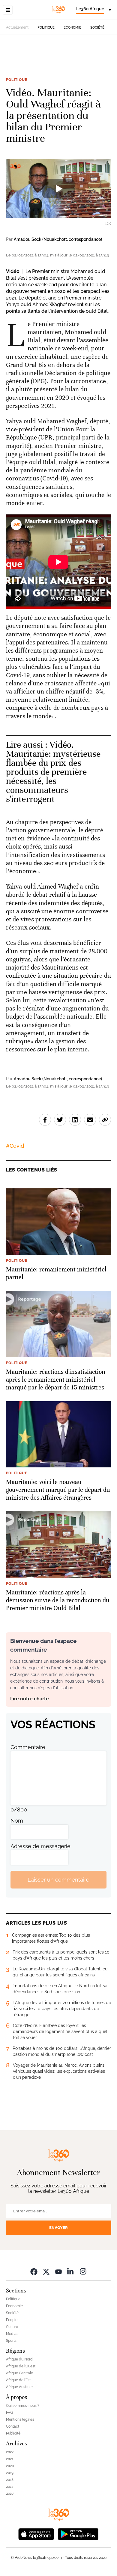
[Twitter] (46, 2271)
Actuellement (17, 27)
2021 (10, 2459)
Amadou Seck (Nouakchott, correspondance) (58, 239)
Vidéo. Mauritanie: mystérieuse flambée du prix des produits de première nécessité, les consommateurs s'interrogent (53, 772)
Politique (46, 28)
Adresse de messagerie (40, 1846)
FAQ (9, 2413)
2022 (10, 2452)
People (12, 2320)
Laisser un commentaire (58, 1880)
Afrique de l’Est (18, 2380)
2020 (10, 2466)
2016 (10, 2494)
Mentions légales (20, 2419)
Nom (17, 1821)
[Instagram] (83, 2271)
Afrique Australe (19, 2387)
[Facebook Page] (34, 2271)
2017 (10, 2487)
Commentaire (28, 1747)
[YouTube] (58, 2271)
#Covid (15, 1146)
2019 (10, 2473)
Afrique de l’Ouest (21, 2366)
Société (97, 28)
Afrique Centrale (19, 2373)
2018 (10, 2480)
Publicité (13, 2433)
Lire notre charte (30, 1699)
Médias (12, 2334)
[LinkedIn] (71, 2271)
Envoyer (58, 2228)
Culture (12, 2327)
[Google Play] (78, 2533)
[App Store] (36, 2533)
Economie (72, 28)
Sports (11, 2341)
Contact (13, 2426)
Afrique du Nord (19, 2359)
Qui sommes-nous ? (23, 2406)
